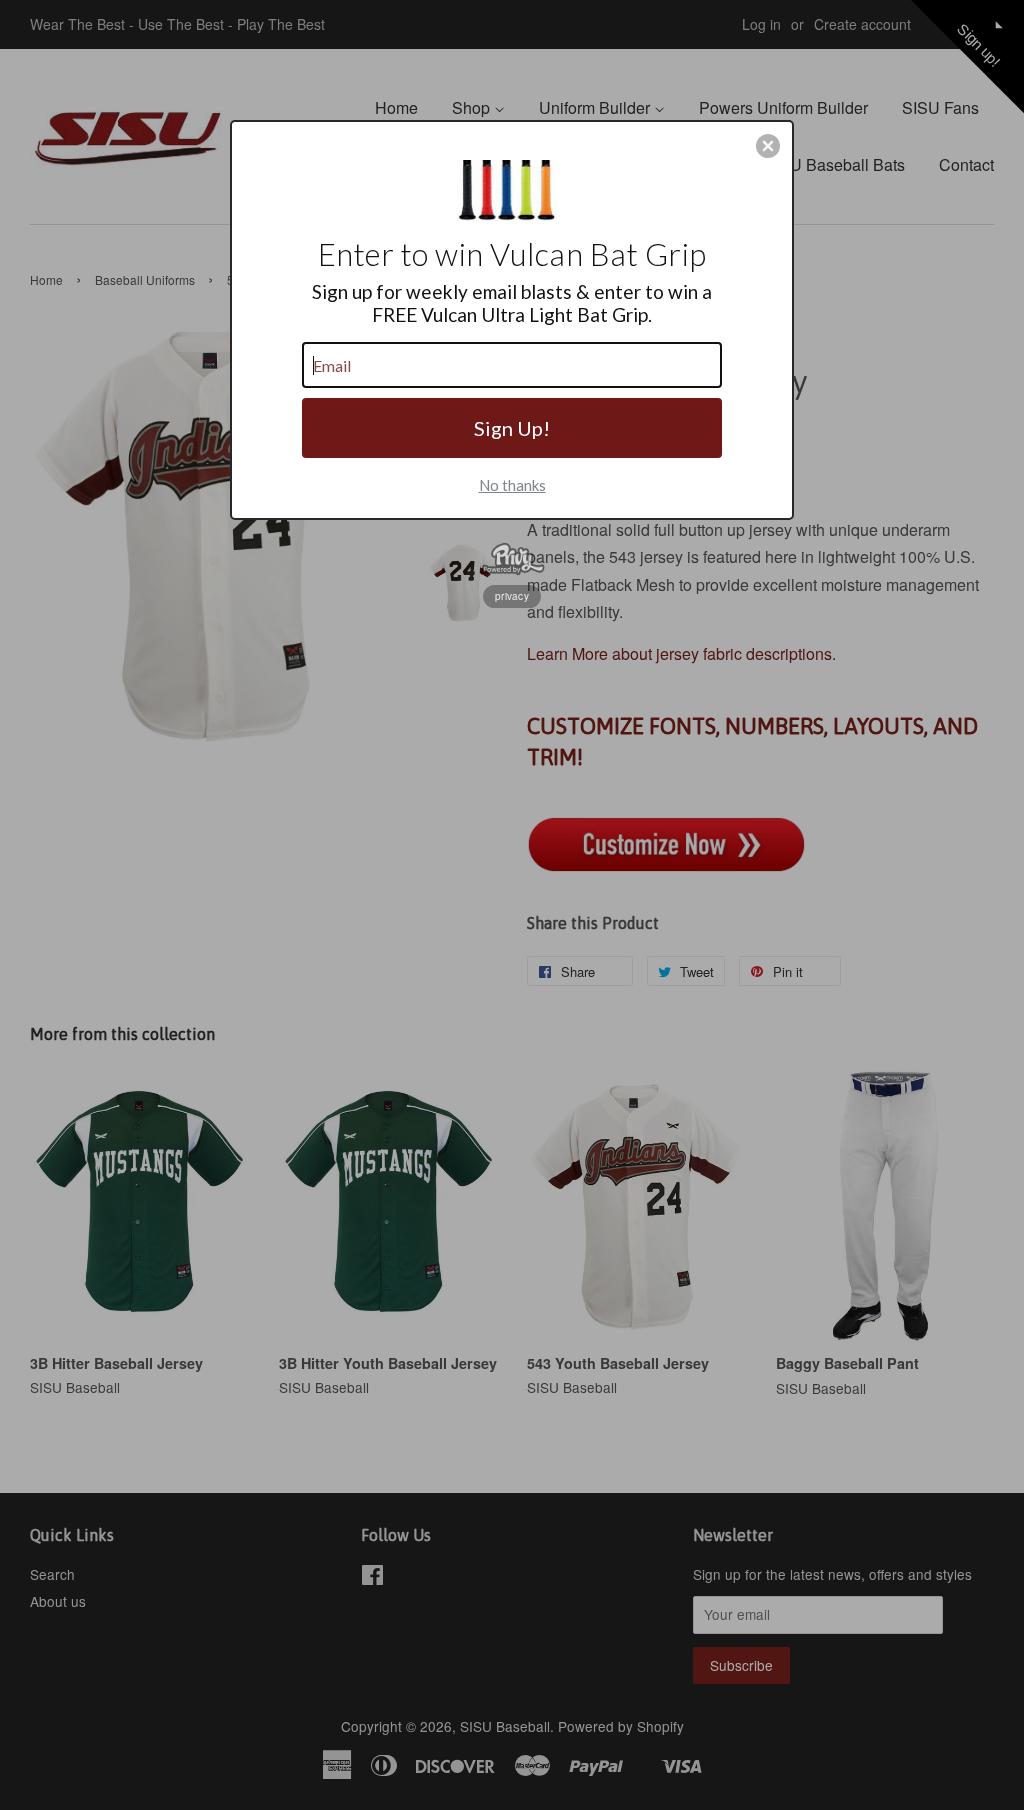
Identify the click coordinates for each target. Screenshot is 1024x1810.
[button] (768, 146)
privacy (512, 596)
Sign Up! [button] (512, 428)
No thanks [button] (512, 485)
